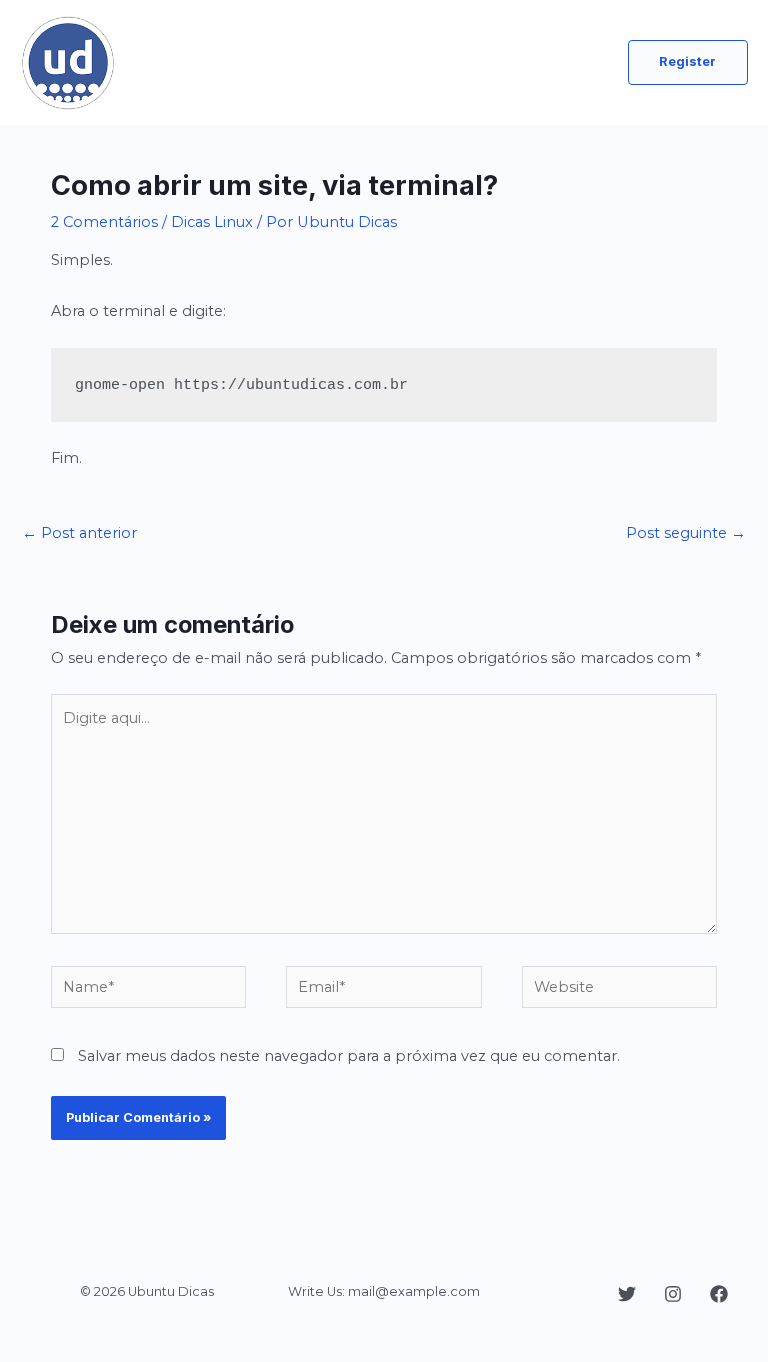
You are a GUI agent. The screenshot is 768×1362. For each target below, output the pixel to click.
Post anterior (79, 533)
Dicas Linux (212, 222)
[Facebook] (719, 1294)
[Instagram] (673, 1294)
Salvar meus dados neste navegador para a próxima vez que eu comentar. (349, 1056)
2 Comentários (104, 222)
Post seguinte (686, 533)
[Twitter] (627, 1294)
